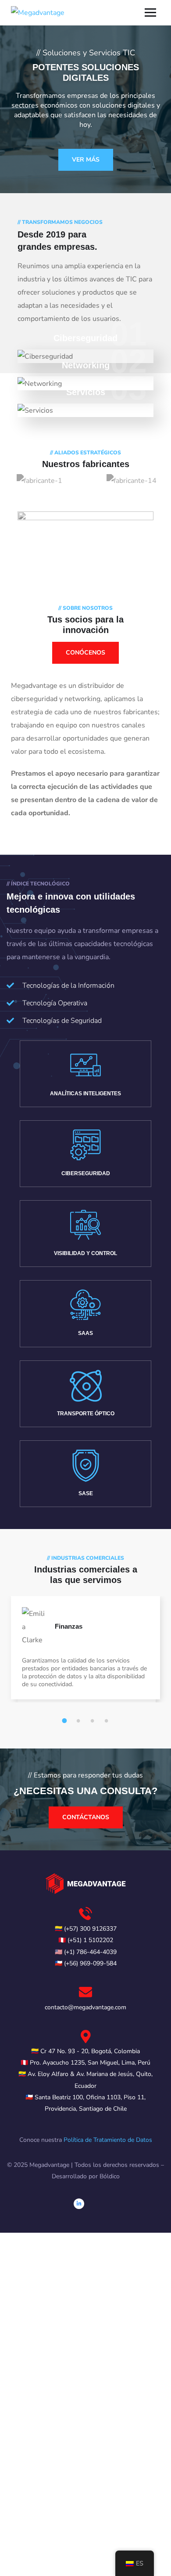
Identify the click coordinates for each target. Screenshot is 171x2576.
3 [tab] (94, 1721)
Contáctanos (86, 1817)
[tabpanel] (85, 1657)
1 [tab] (66, 1721)
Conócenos (85, 653)
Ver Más (86, 160)
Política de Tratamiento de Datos (108, 2140)
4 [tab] (108, 1721)
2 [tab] (80, 1721)
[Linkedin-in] (79, 2204)
